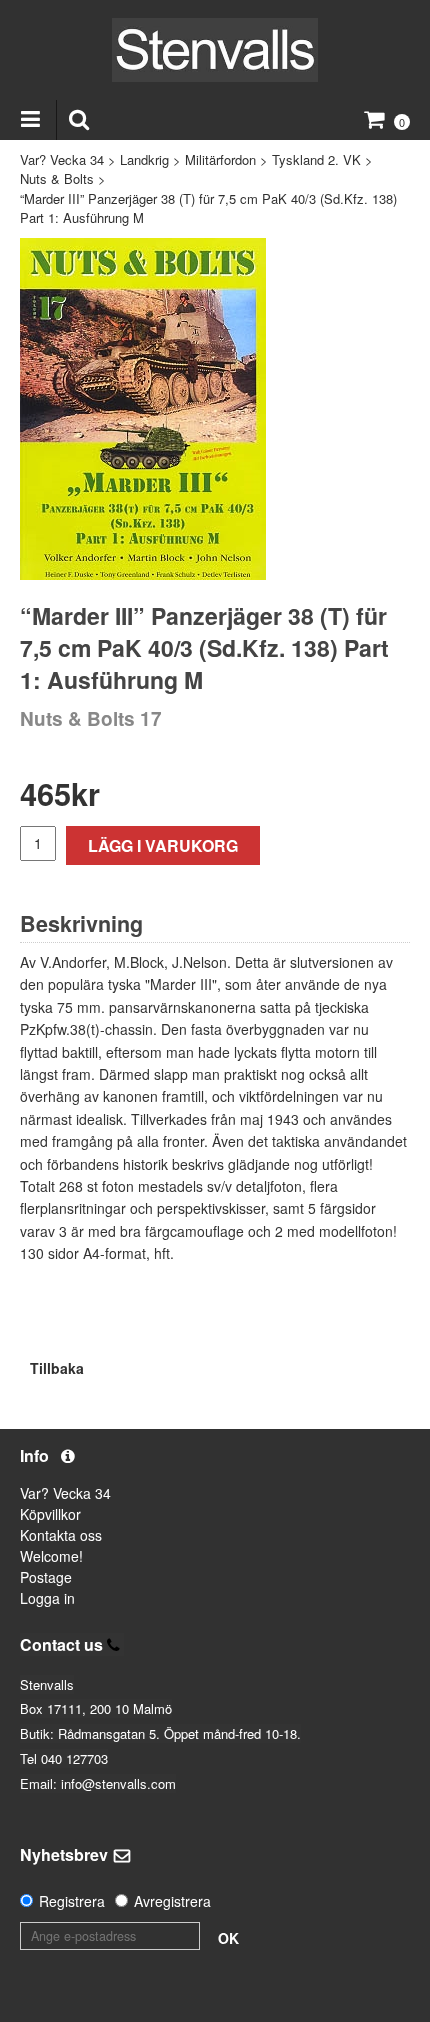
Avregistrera (172, 1901)
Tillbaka (57, 1368)
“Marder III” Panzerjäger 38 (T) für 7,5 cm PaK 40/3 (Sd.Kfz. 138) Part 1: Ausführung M (208, 208)
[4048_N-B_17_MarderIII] (143, 409)
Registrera (72, 1901)
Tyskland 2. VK (316, 159)
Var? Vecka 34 (62, 159)
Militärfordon (220, 159)
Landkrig (144, 159)
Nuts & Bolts (57, 178)
